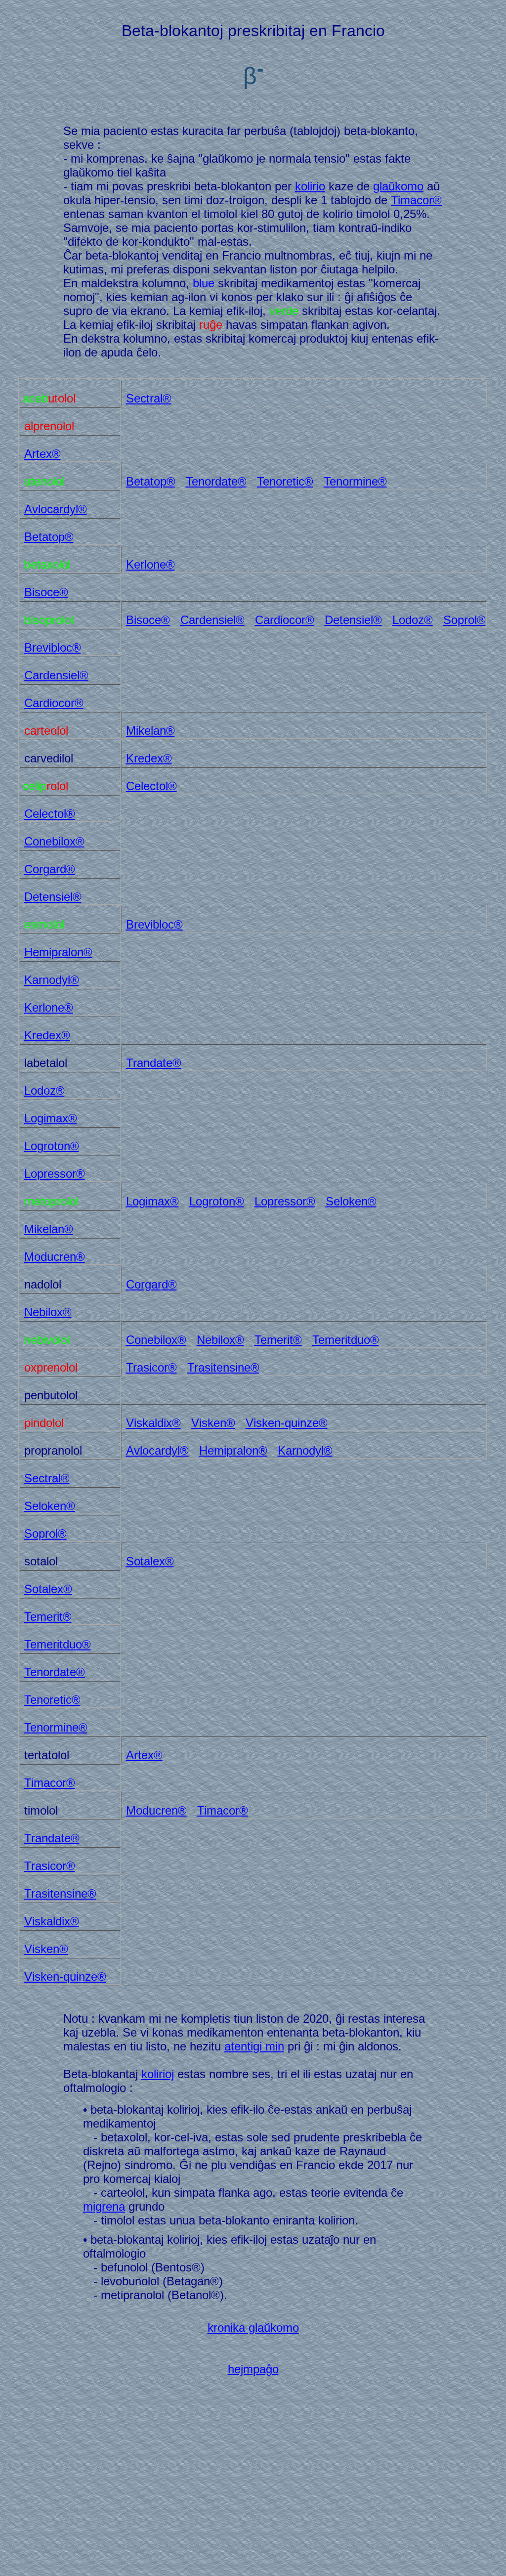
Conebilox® (54, 841)
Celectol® (151, 786)
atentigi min (254, 2046)
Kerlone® (150, 564)
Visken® (213, 1423)
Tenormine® (355, 481)
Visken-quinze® (287, 1423)
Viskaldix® (153, 1423)
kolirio (310, 186)
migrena (104, 2206)
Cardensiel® (212, 620)
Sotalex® (150, 1561)
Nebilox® (48, 1312)
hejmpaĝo (253, 2369)
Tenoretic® (285, 481)
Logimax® (51, 1118)
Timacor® (416, 200)
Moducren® (55, 1257)
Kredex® (149, 758)
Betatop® (151, 481)
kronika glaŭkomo (253, 2328)
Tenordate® (216, 481)
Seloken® (351, 1201)
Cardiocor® (285, 620)
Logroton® (52, 1146)
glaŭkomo (398, 186)
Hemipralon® (58, 952)
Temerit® (278, 1340)
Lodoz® (413, 620)
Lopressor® (55, 1174)
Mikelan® (150, 731)
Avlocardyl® (56, 509)
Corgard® (50, 869)
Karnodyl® (52, 980)
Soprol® (464, 620)
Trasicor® (151, 1367)
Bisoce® (46, 592)
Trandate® (154, 1063)
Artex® (42, 454)
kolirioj (158, 2074)
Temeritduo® (346, 1340)
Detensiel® (353, 620)
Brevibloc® (53, 647)
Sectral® (149, 398)
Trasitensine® (223, 1367)
